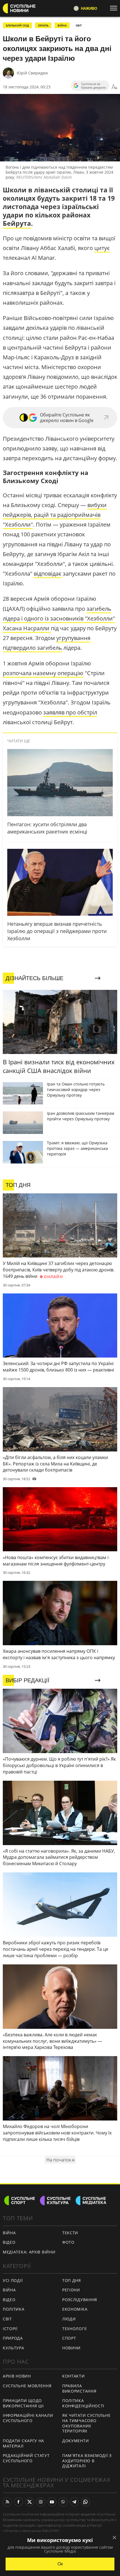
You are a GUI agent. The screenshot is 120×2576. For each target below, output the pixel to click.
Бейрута (17, 223)
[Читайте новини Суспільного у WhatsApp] (85, 2502)
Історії (10, 2329)
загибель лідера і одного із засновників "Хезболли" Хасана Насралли (59, 618)
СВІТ (79, 25)
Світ (7, 2319)
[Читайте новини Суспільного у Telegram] (74, 2502)
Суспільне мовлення (27, 2386)
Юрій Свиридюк (32, 73)
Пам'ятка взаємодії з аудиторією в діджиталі (87, 2461)
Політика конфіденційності (83, 2403)
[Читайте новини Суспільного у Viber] (63, 2502)
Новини (71, 2348)
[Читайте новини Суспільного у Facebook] (18, 2502)
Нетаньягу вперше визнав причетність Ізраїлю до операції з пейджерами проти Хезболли (57, 931)
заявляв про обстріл (70, 712)
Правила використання (79, 2388)
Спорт (69, 2338)
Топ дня (72, 2280)
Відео (9, 2242)
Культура (14, 2348)
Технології (75, 2329)
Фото (68, 2242)
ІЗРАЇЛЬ (43, 25)
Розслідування (80, 2300)
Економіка (75, 2309)
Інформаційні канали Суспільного (28, 2418)
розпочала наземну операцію (43, 673)
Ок (60, 2564)
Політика (14, 2309)
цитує (102, 248)
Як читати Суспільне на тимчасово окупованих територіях (86, 2423)
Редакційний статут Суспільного (26, 2458)
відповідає (48, 574)
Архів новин (17, 2376)
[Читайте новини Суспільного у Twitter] (30, 2502)
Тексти (70, 2233)
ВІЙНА (62, 25)
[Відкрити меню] (115, 8)
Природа (13, 2338)
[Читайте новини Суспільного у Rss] (7, 2502)
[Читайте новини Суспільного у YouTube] (52, 2502)
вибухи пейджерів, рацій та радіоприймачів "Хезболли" (55, 515)
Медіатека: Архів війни (29, 2252)
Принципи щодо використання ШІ (23, 2403)
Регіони (71, 2290)
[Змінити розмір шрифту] (114, 87)
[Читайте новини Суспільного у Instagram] (41, 2502)
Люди (69, 2319)
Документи (75, 2441)
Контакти (74, 2376)
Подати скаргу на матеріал (23, 2443)
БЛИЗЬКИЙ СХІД (17, 25)
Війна (9, 2233)
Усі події (13, 2280)
